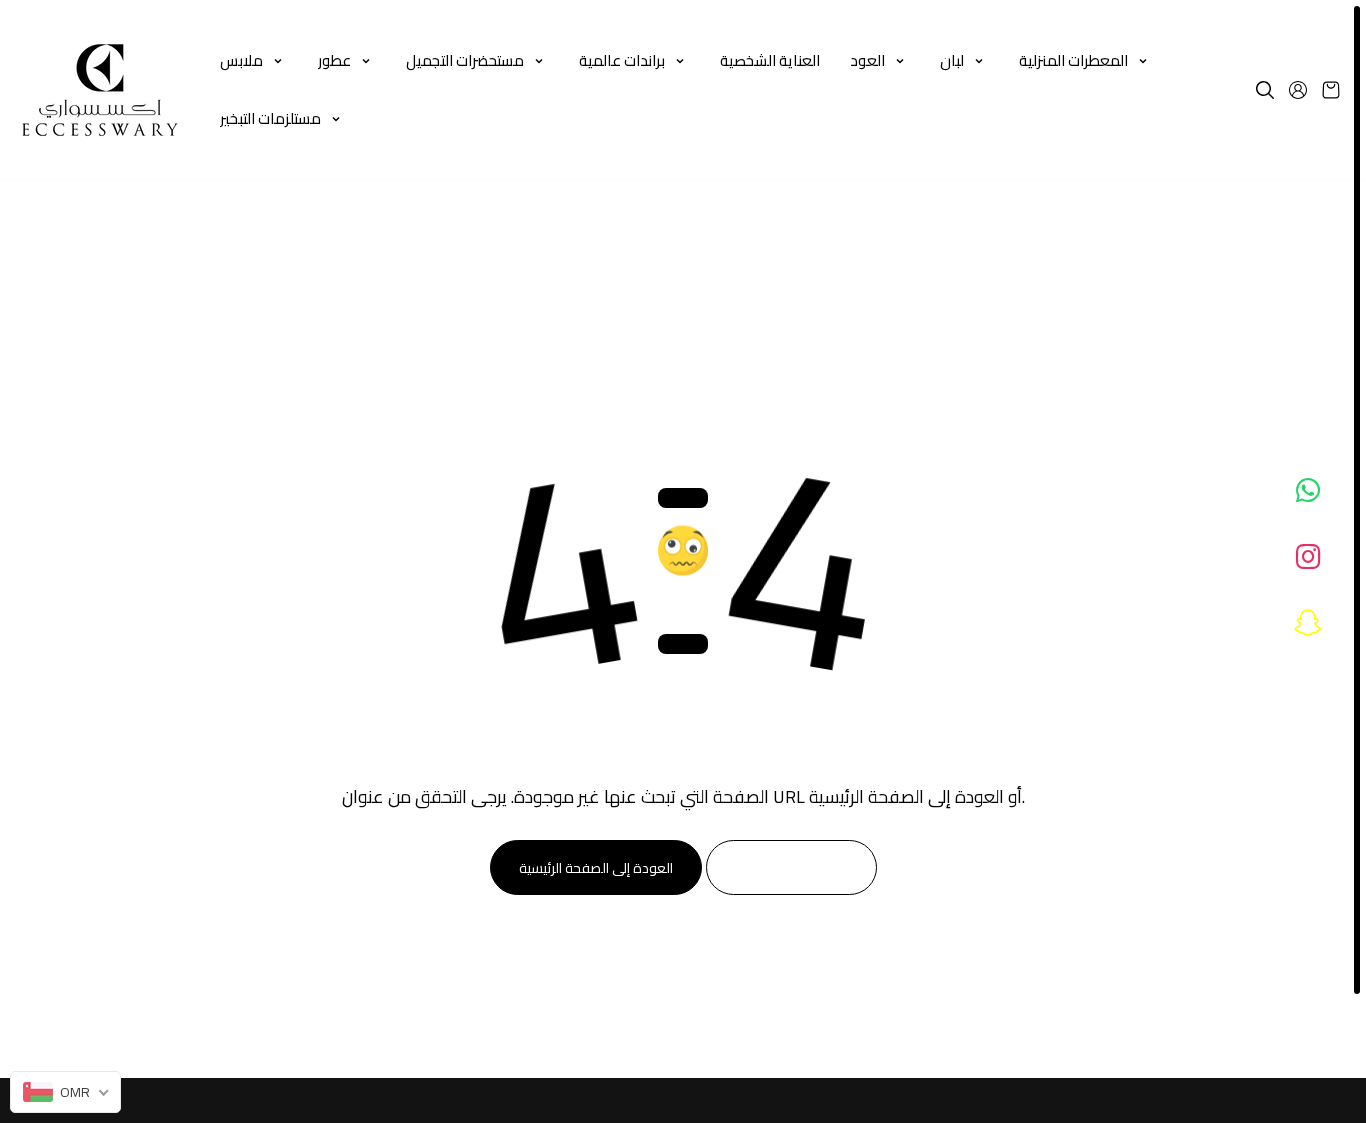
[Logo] (100, 90)
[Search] (1265, 90)
